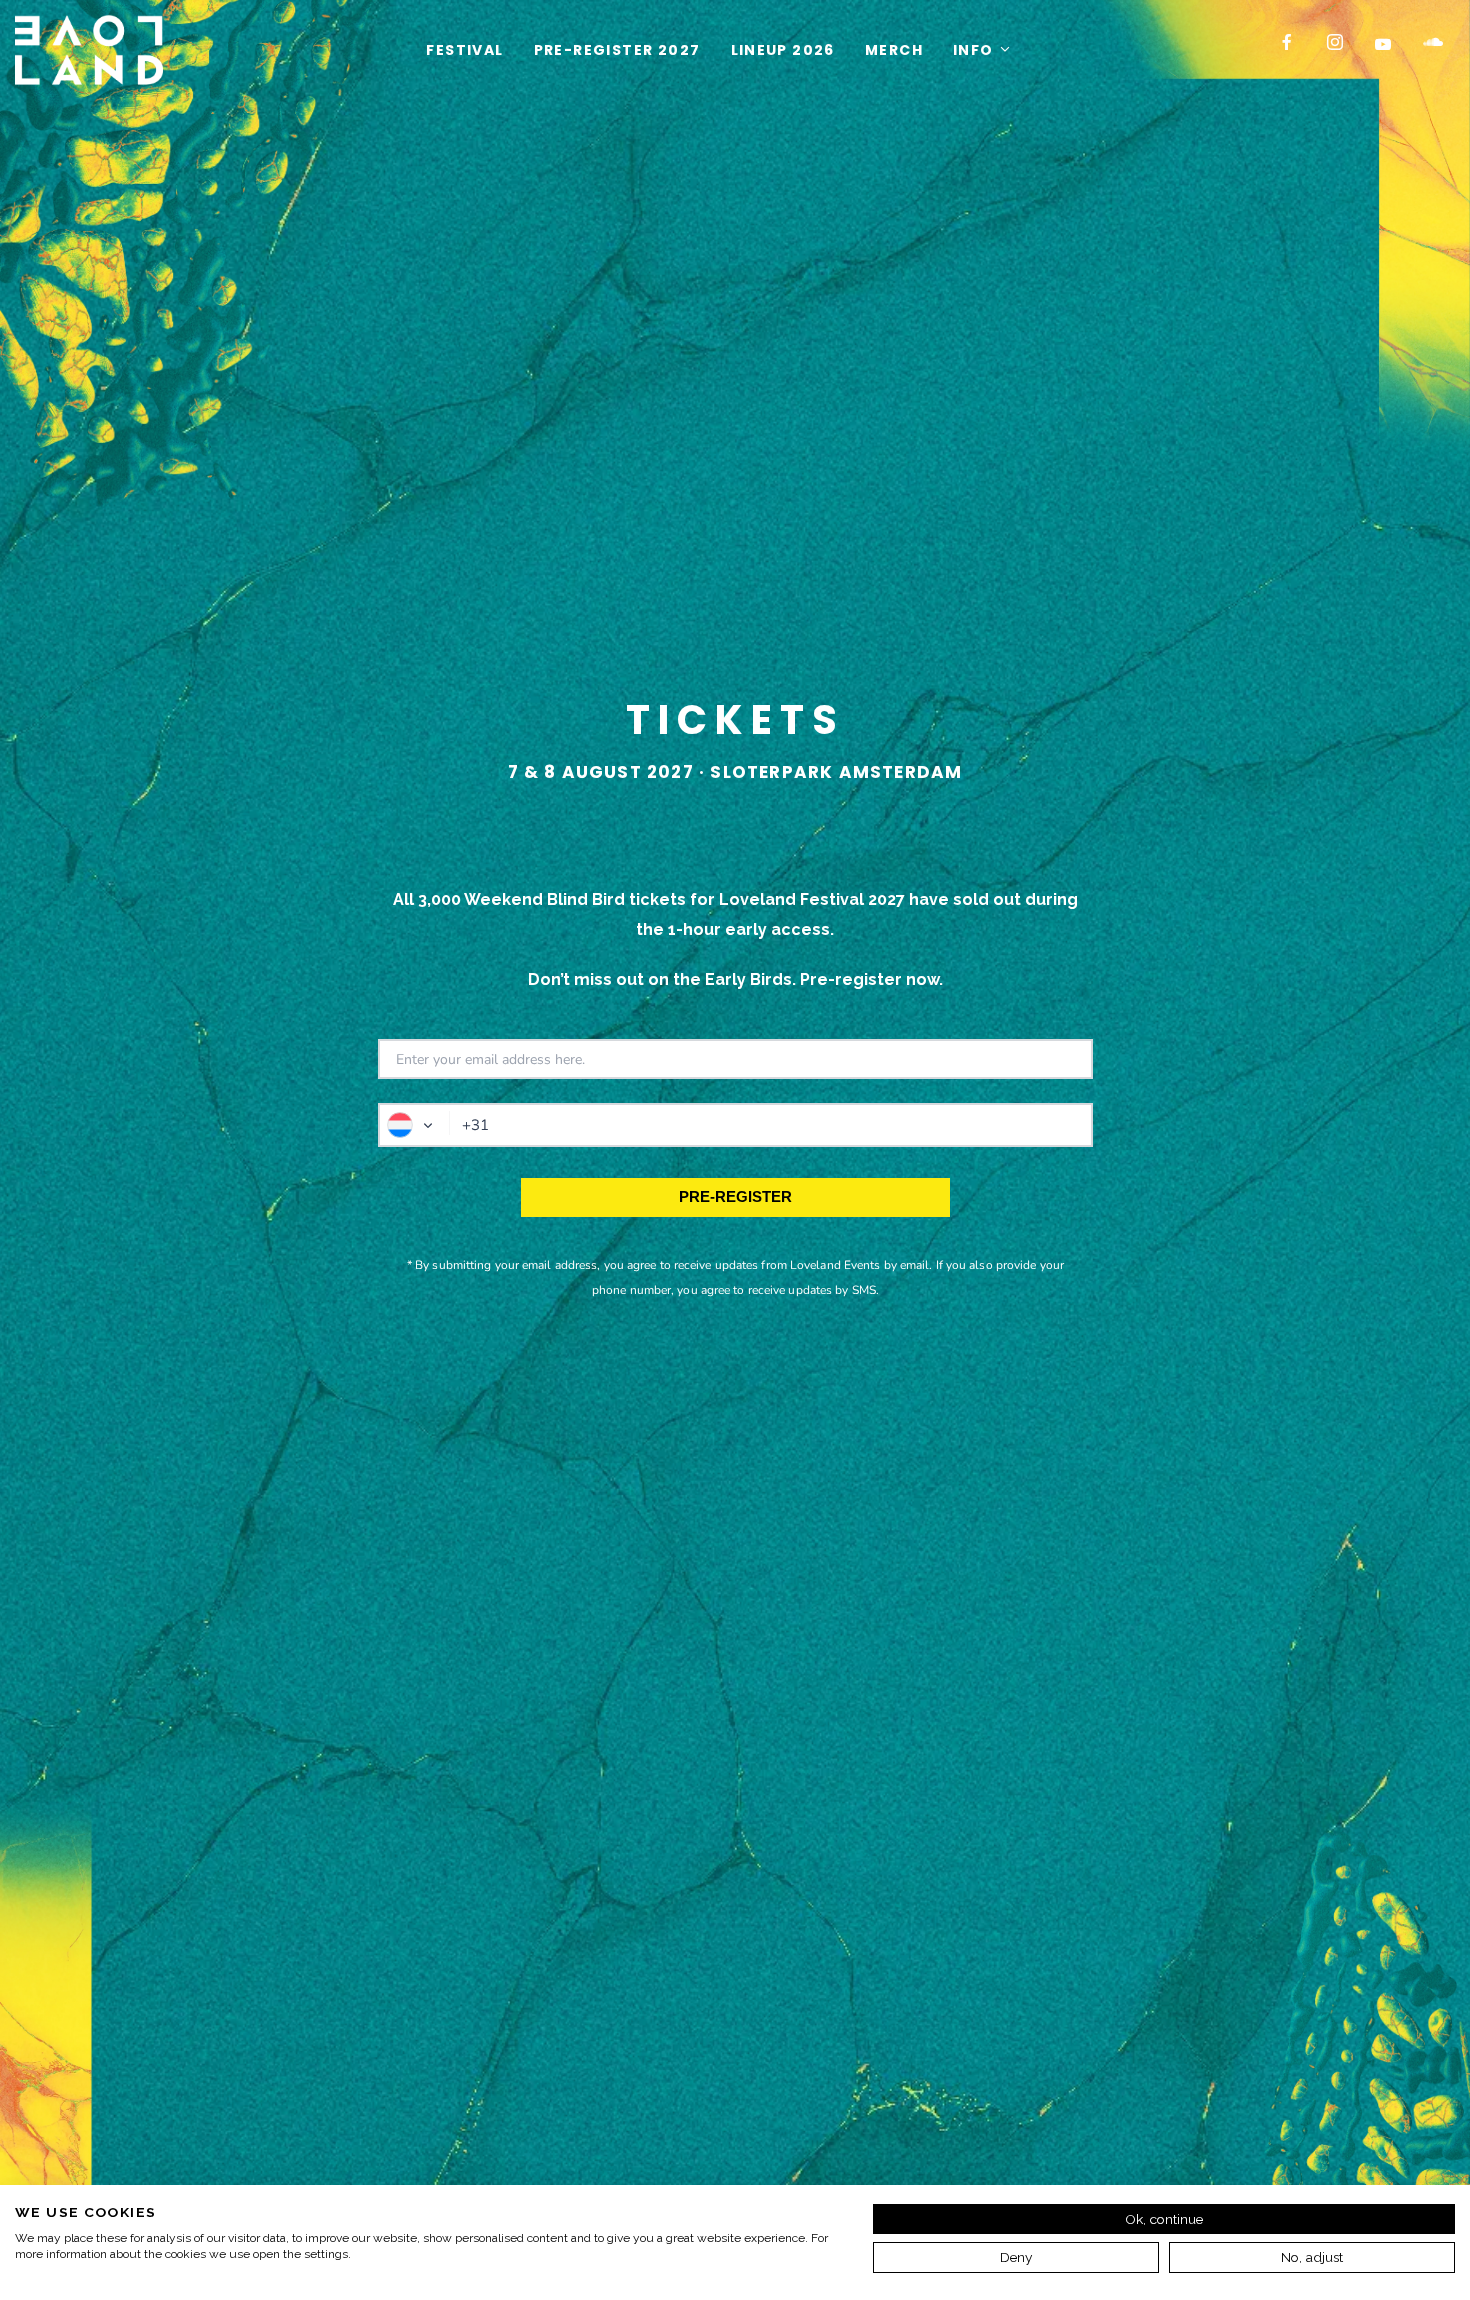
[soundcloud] (1439, 50)
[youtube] (1382, 52)
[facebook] (1295, 50)
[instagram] (1343, 50)
